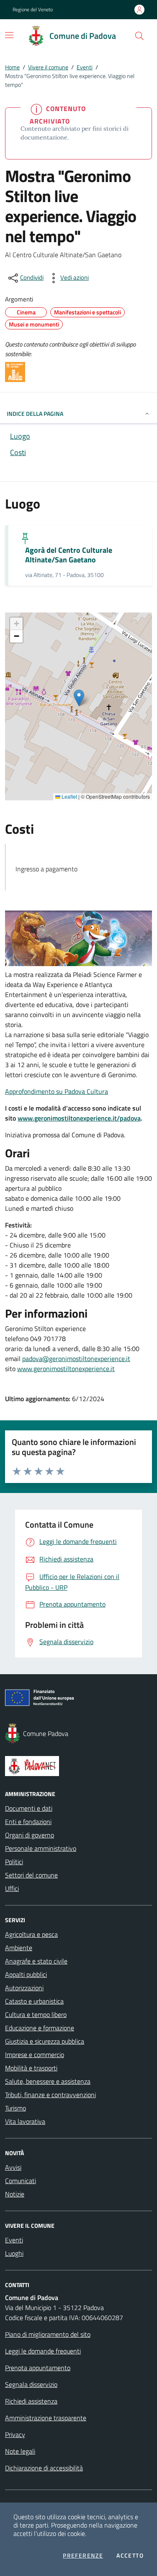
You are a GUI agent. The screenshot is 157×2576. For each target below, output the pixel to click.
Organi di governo (30, 1835)
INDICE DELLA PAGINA (35, 414)
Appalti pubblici (26, 1974)
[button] (139, 36)
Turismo (15, 2108)
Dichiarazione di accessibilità (44, 2468)
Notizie (15, 2194)
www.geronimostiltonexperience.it (66, 1369)
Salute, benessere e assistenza (48, 2081)
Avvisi (13, 2167)
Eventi (85, 67)
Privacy (15, 2434)
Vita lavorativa (25, 2121)
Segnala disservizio (31, 2384)
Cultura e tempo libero (36, 2014)
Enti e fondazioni (28, 1822)
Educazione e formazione (40, 2028)
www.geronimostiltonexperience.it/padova (79, 1118)
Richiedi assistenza (31, 2401)
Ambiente (19, 1948)
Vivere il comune (48, 67)
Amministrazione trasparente (46, 2418)
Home (12, 67)
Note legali (20, 2451)
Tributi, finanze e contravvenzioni (50, 2095)
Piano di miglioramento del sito (48, 2334)
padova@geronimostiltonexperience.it (76, 1359)
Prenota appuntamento (38, 2368)
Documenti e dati (29, 1808)
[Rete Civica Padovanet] (78, 1766)
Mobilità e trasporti (31, 2068)
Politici (14, 1862)
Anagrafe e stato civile (36, 1961)
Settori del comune (31, 1875)
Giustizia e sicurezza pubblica (45, 2041)
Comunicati (21, 2181)
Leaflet (69, 797)
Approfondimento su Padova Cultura (57, 1091)
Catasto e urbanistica (34, 2001)
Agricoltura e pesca (31, 1934)
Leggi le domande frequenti (43, 2351)
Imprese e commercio (35, 2055)
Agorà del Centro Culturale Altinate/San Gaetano (69, 555)
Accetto (130, 2556)
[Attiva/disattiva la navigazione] (9, 35)
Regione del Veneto (33, 10)
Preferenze (83, 2556)
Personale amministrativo (41, 1848)
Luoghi (14, 2253)
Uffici (12, 1888)
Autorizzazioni (24, 1988)
